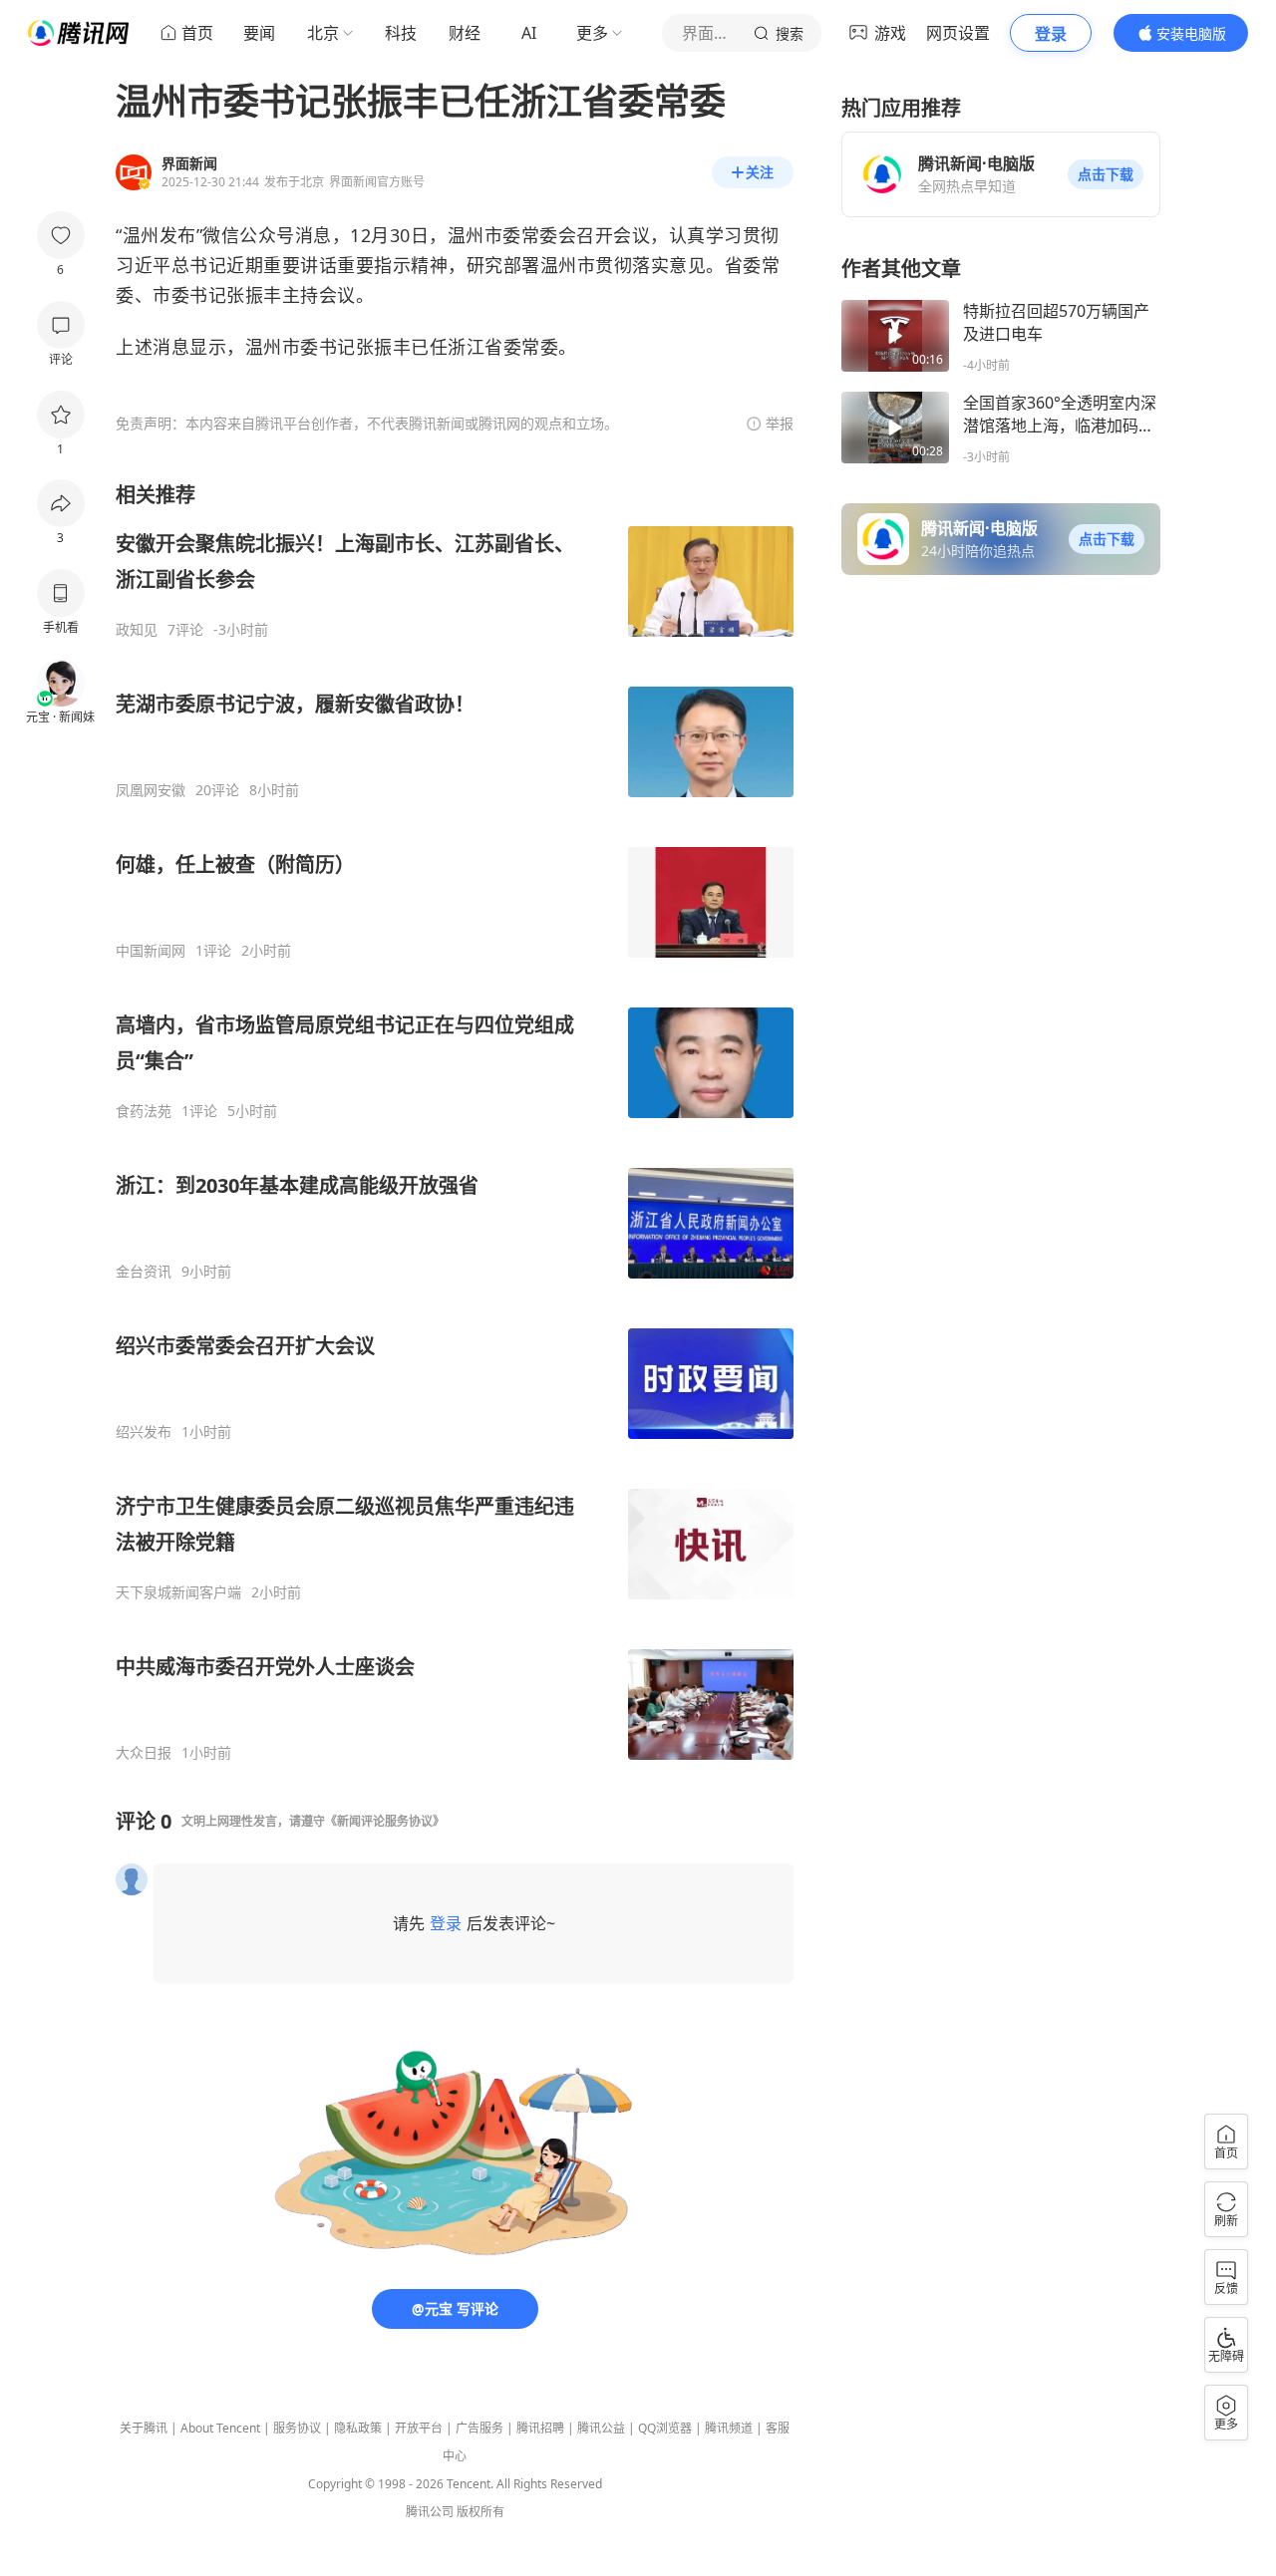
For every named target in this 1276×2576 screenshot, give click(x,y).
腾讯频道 (729, 2428)
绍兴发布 (144, 1432)
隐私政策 (358, 2428)
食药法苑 (144, 1111)
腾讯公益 (601, 2428)
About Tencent (220, 2428)
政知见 (137, 630)
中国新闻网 (151, 951)
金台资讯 (144, 1272)
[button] (1106, 174)
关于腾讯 (144, 2428)
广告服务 (479, 2428)
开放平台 (419, 2428)
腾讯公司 (430, 2512)
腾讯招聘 (540, 2428)
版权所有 (480, 2512)
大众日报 (144, 1753)
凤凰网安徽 (151, 790)
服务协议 (297, 2428)
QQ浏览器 (665, 2428)
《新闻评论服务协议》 (385, 1821)
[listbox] (455, 1122)
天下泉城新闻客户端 (178, 1592)
